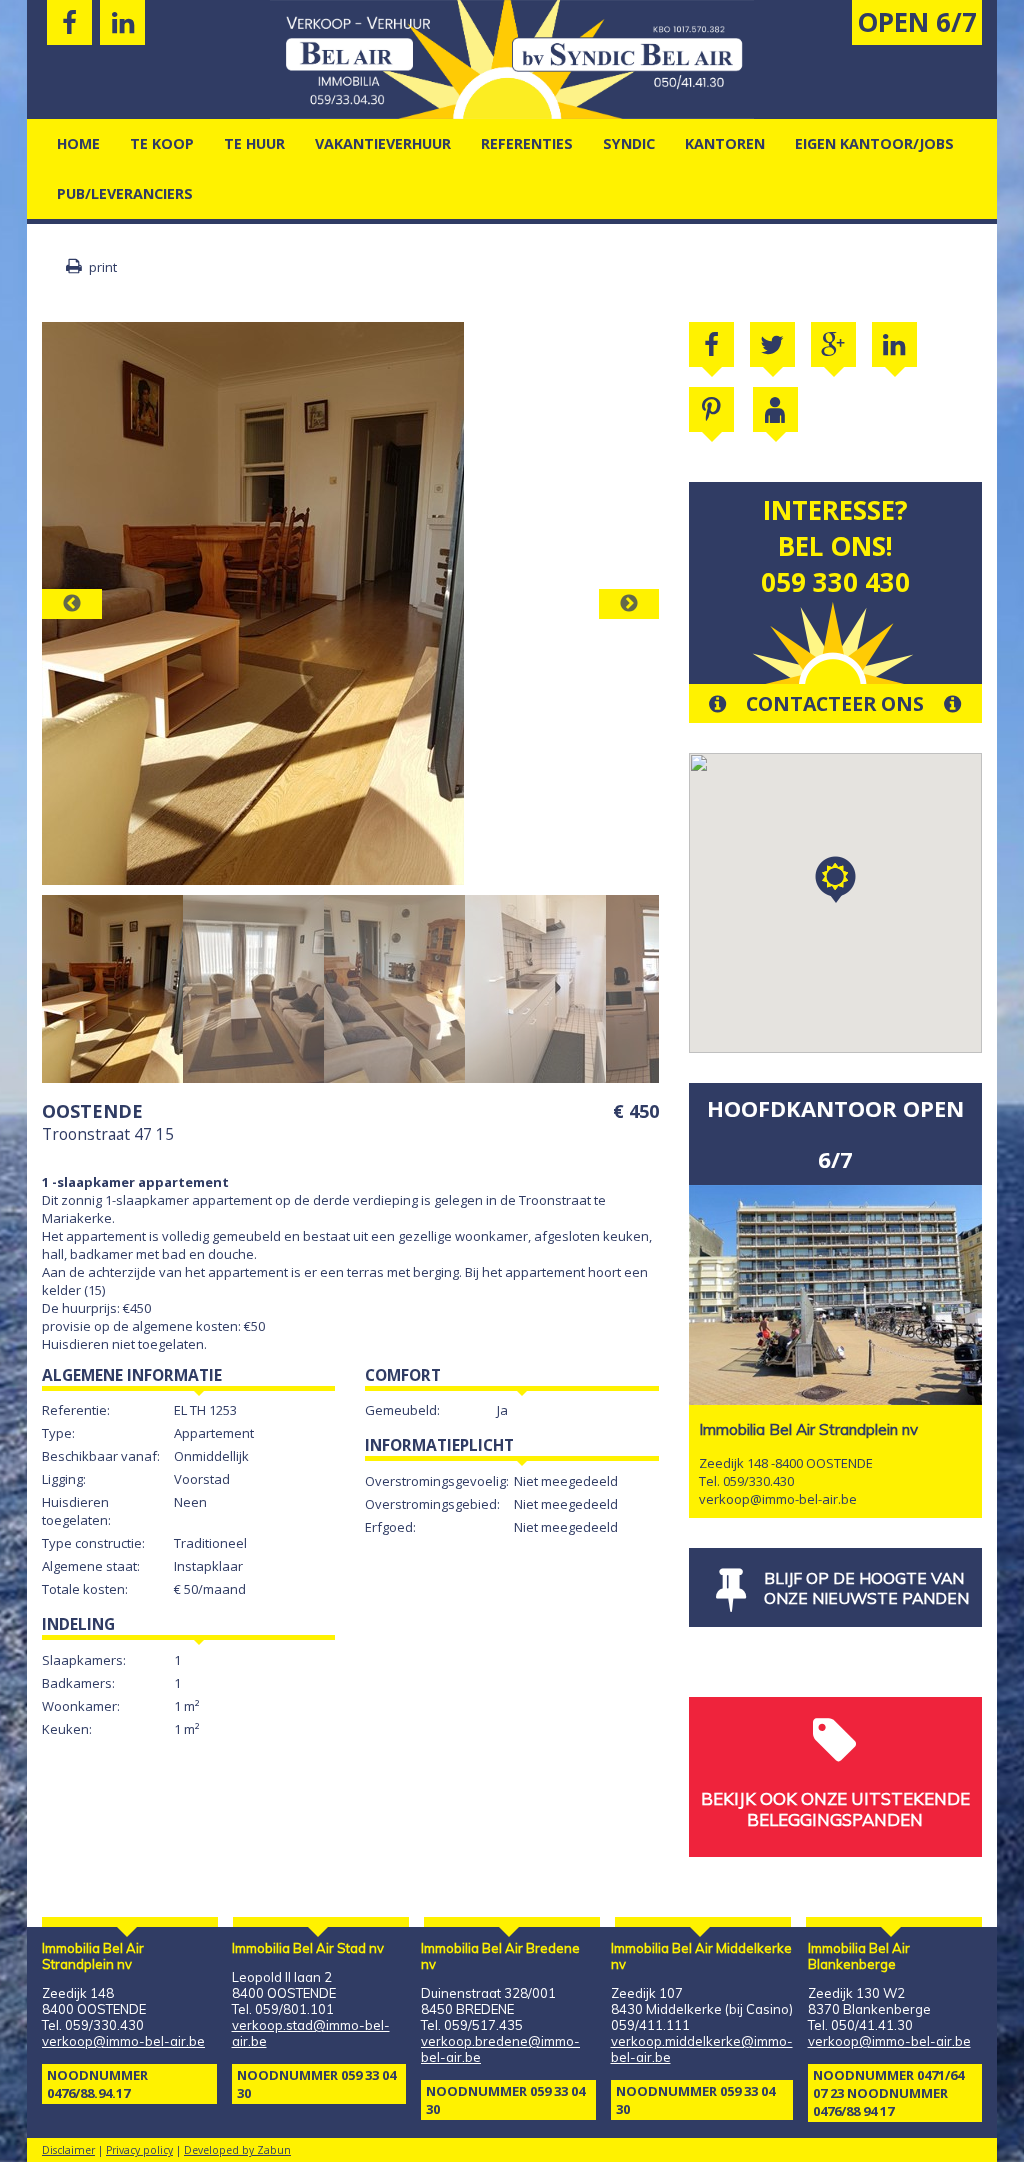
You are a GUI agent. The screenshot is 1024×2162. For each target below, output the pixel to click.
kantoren (725, 143)
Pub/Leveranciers (125, 193)
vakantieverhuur (383, 143)
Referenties (527, 143)
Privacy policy (139, 2150)
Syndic (629, 143)
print (101, 267)
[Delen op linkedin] (894, 344)
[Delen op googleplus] (833, 344)
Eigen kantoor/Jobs (874, 143)
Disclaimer (68, 2150)
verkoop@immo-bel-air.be (778, 1499)
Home (78, 143)
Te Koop (162, 143)
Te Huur (254, 143)
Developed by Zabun (237, 2150)
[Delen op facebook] (711, 344)
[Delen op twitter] (772, 344)
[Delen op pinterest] (711, 409)
